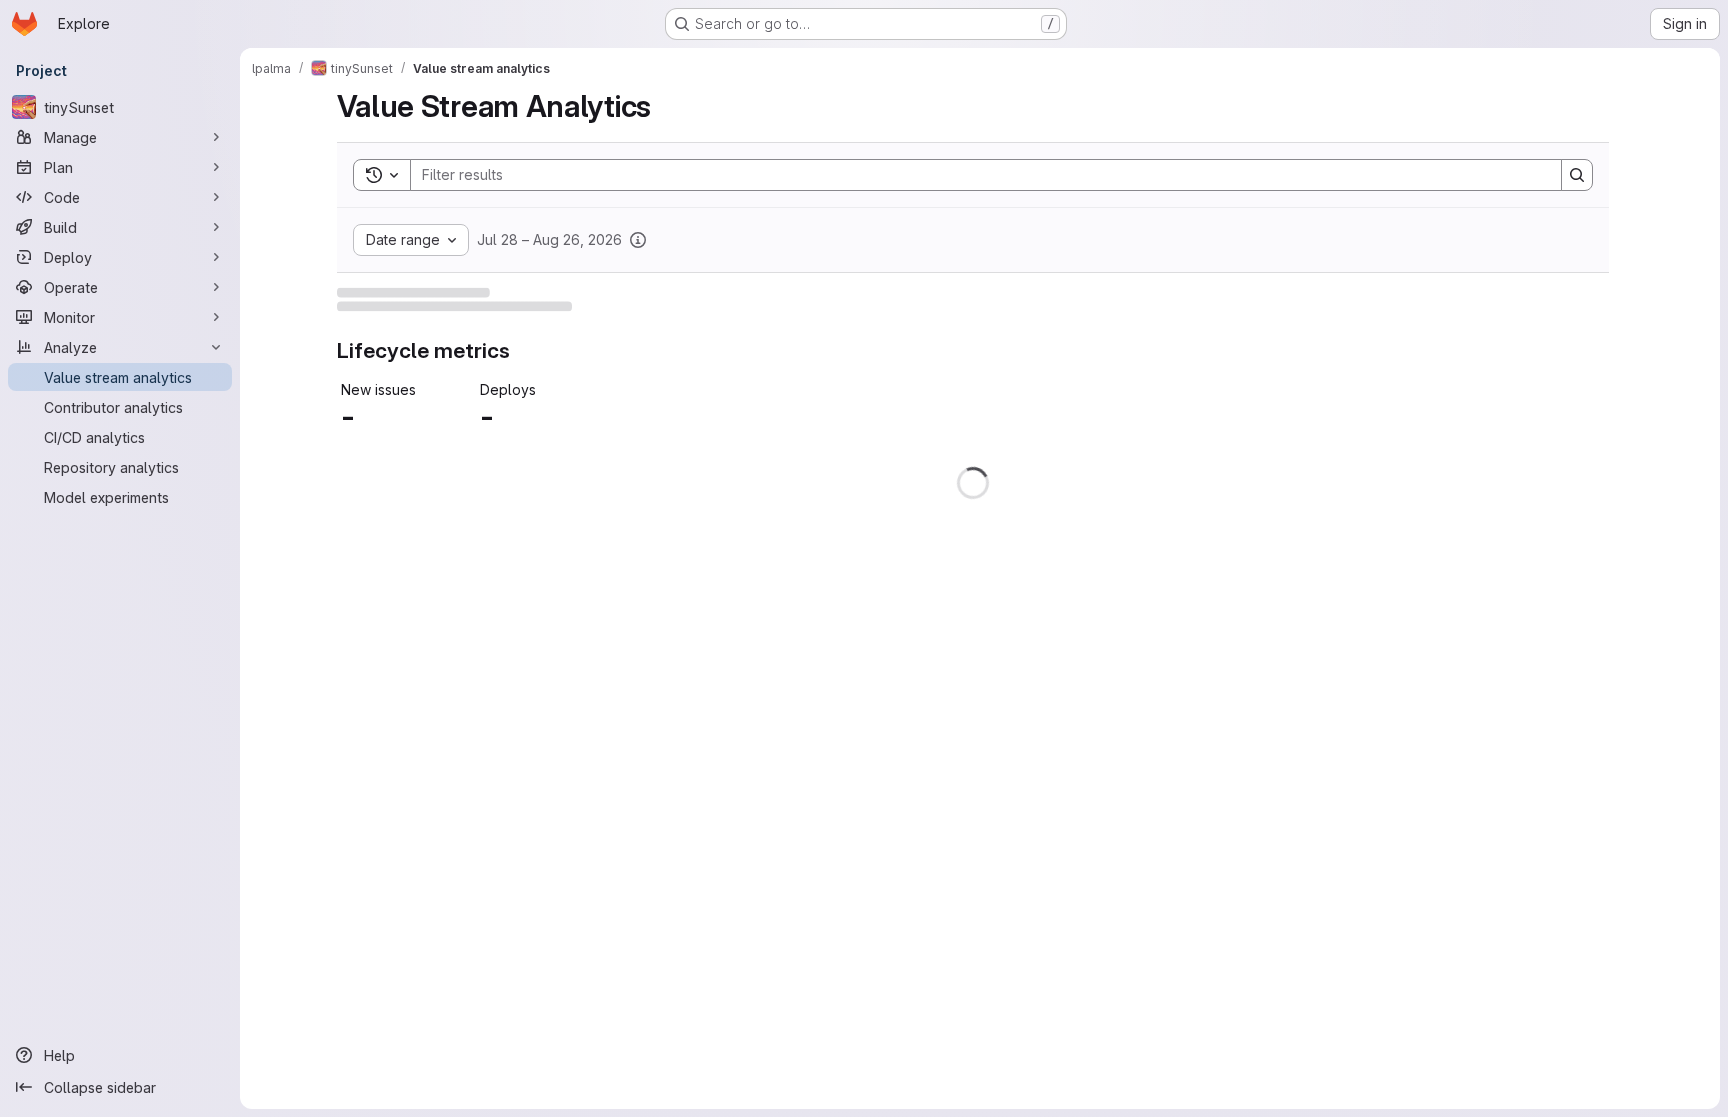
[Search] (1577, 175)
